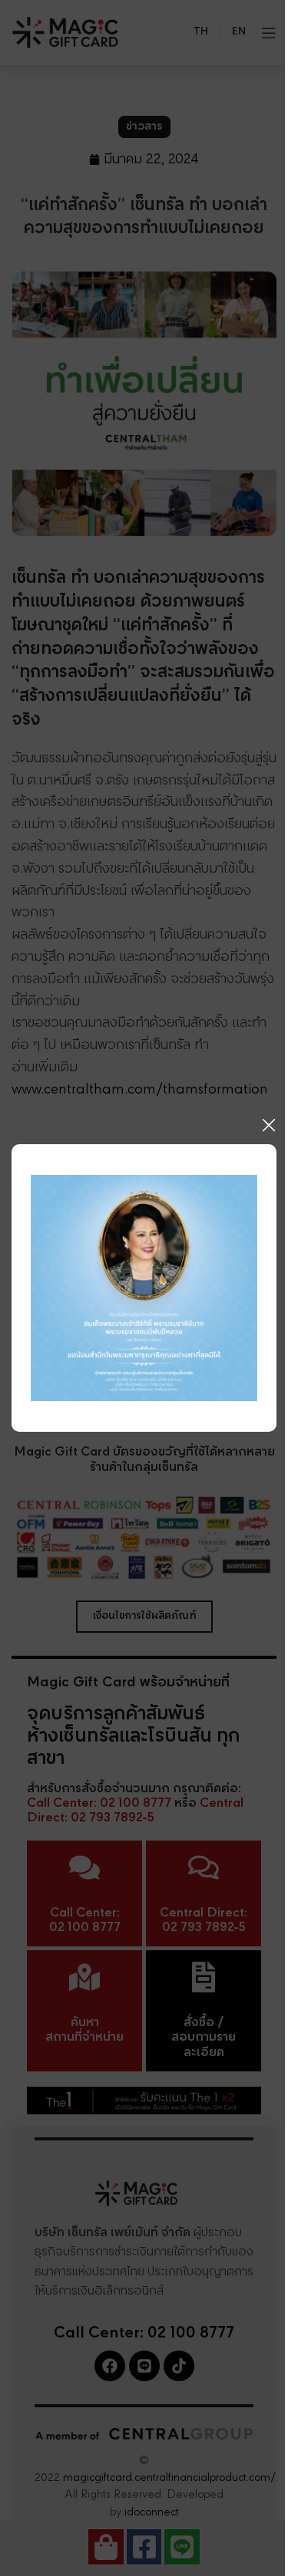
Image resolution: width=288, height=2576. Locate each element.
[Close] (269, 1125)
